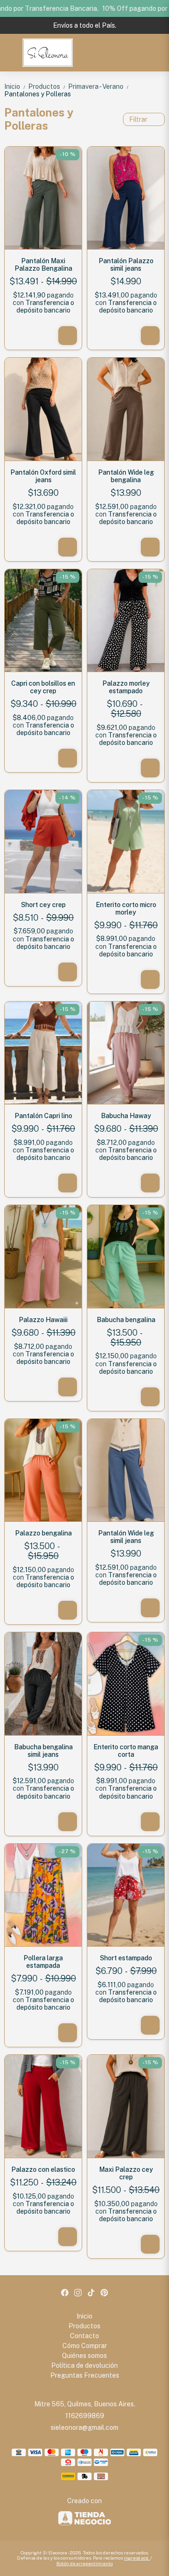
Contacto (84, 2336)
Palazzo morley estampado (126, 687)
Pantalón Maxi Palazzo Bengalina (43, 265)
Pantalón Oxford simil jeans (43, 476)
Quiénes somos (84, 2356)
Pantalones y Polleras (38, 94)
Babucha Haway (126, 1116)
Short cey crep (43, 905)
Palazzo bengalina (43, 1533)
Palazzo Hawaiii (43, 1320)
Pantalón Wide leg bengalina (126, 476)
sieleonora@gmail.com (84, 2427)
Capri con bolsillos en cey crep (43, 687)
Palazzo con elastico (43, 2169)
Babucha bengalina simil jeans (43, 1751)
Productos (47, 86)
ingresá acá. (137, 2558)
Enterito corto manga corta (126, 1751)
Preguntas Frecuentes (85, 2375)
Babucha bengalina (126, 1320)
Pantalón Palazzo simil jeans (126, 265)
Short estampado (126, 1958)
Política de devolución (84, 2365)
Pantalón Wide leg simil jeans (126, 1537)
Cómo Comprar (85, 2346)
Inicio (15, 86)
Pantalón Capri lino (43, 1116)
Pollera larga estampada (43, 1962)
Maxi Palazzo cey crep (126, 2173)
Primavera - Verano (98, 86)
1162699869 (85, 2416)
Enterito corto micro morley (126, 908)
